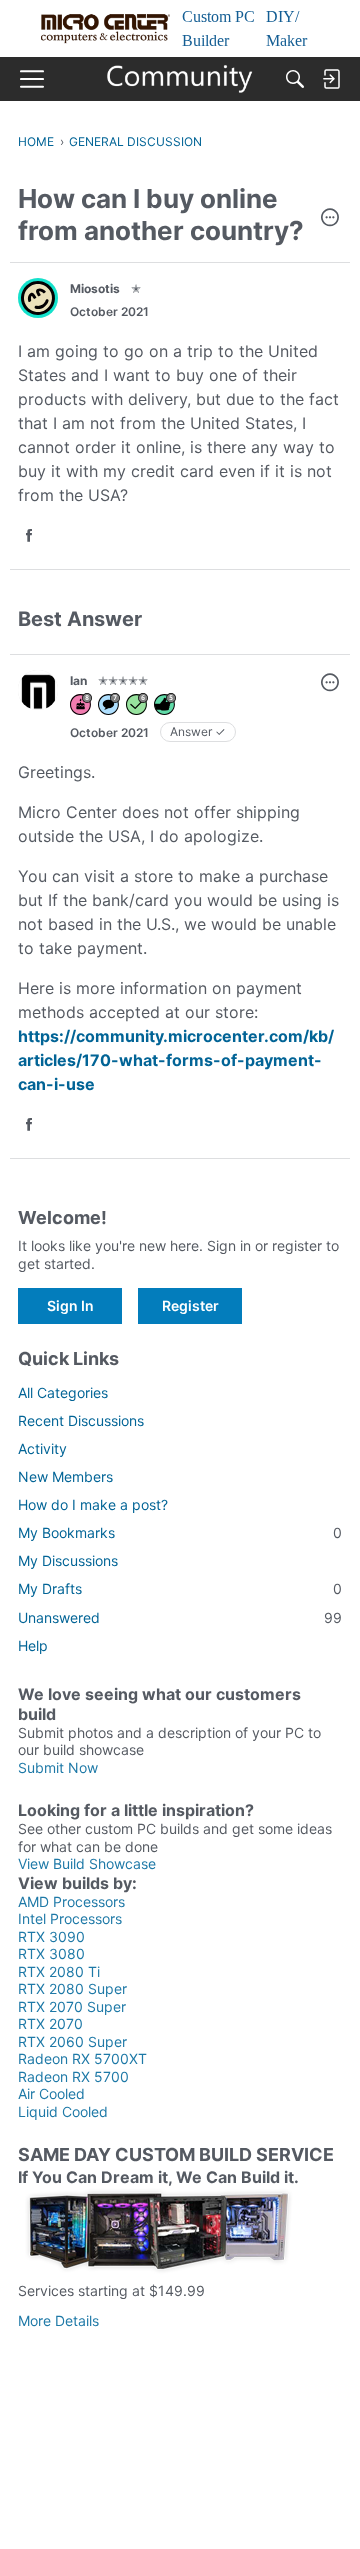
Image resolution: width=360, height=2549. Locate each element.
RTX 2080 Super (72, 1988)
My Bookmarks (180, 1532)
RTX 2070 (50, 2023)
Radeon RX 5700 (73, 2076)
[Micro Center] (180, 79)
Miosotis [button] (95, 288)
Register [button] (190, 1305)
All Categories (63, 1392)
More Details (58, 2320)
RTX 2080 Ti (59, 1971)
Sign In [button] (70, 1305)
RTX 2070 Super (72, 2006)
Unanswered (180, 1617)
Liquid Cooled (63, 2111)
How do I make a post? (93, 1504)
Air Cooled (51, 2093)
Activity (42, 1448)
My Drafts (180, 1588)
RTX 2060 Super (72, 2041)
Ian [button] (78, 680)
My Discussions (68, 1560)
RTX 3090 (51, 1936)
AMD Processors (71, 1901)
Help (33, 1645)
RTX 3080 (51, 1953)
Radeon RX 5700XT (82, 2058)
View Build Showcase (87, 1863)
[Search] (295, 79)
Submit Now (58, 1767)
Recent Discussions (81, 1420)
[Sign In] (331, 79)
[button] (330, 219)
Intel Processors (70, 1918)
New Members (65, 1476)
